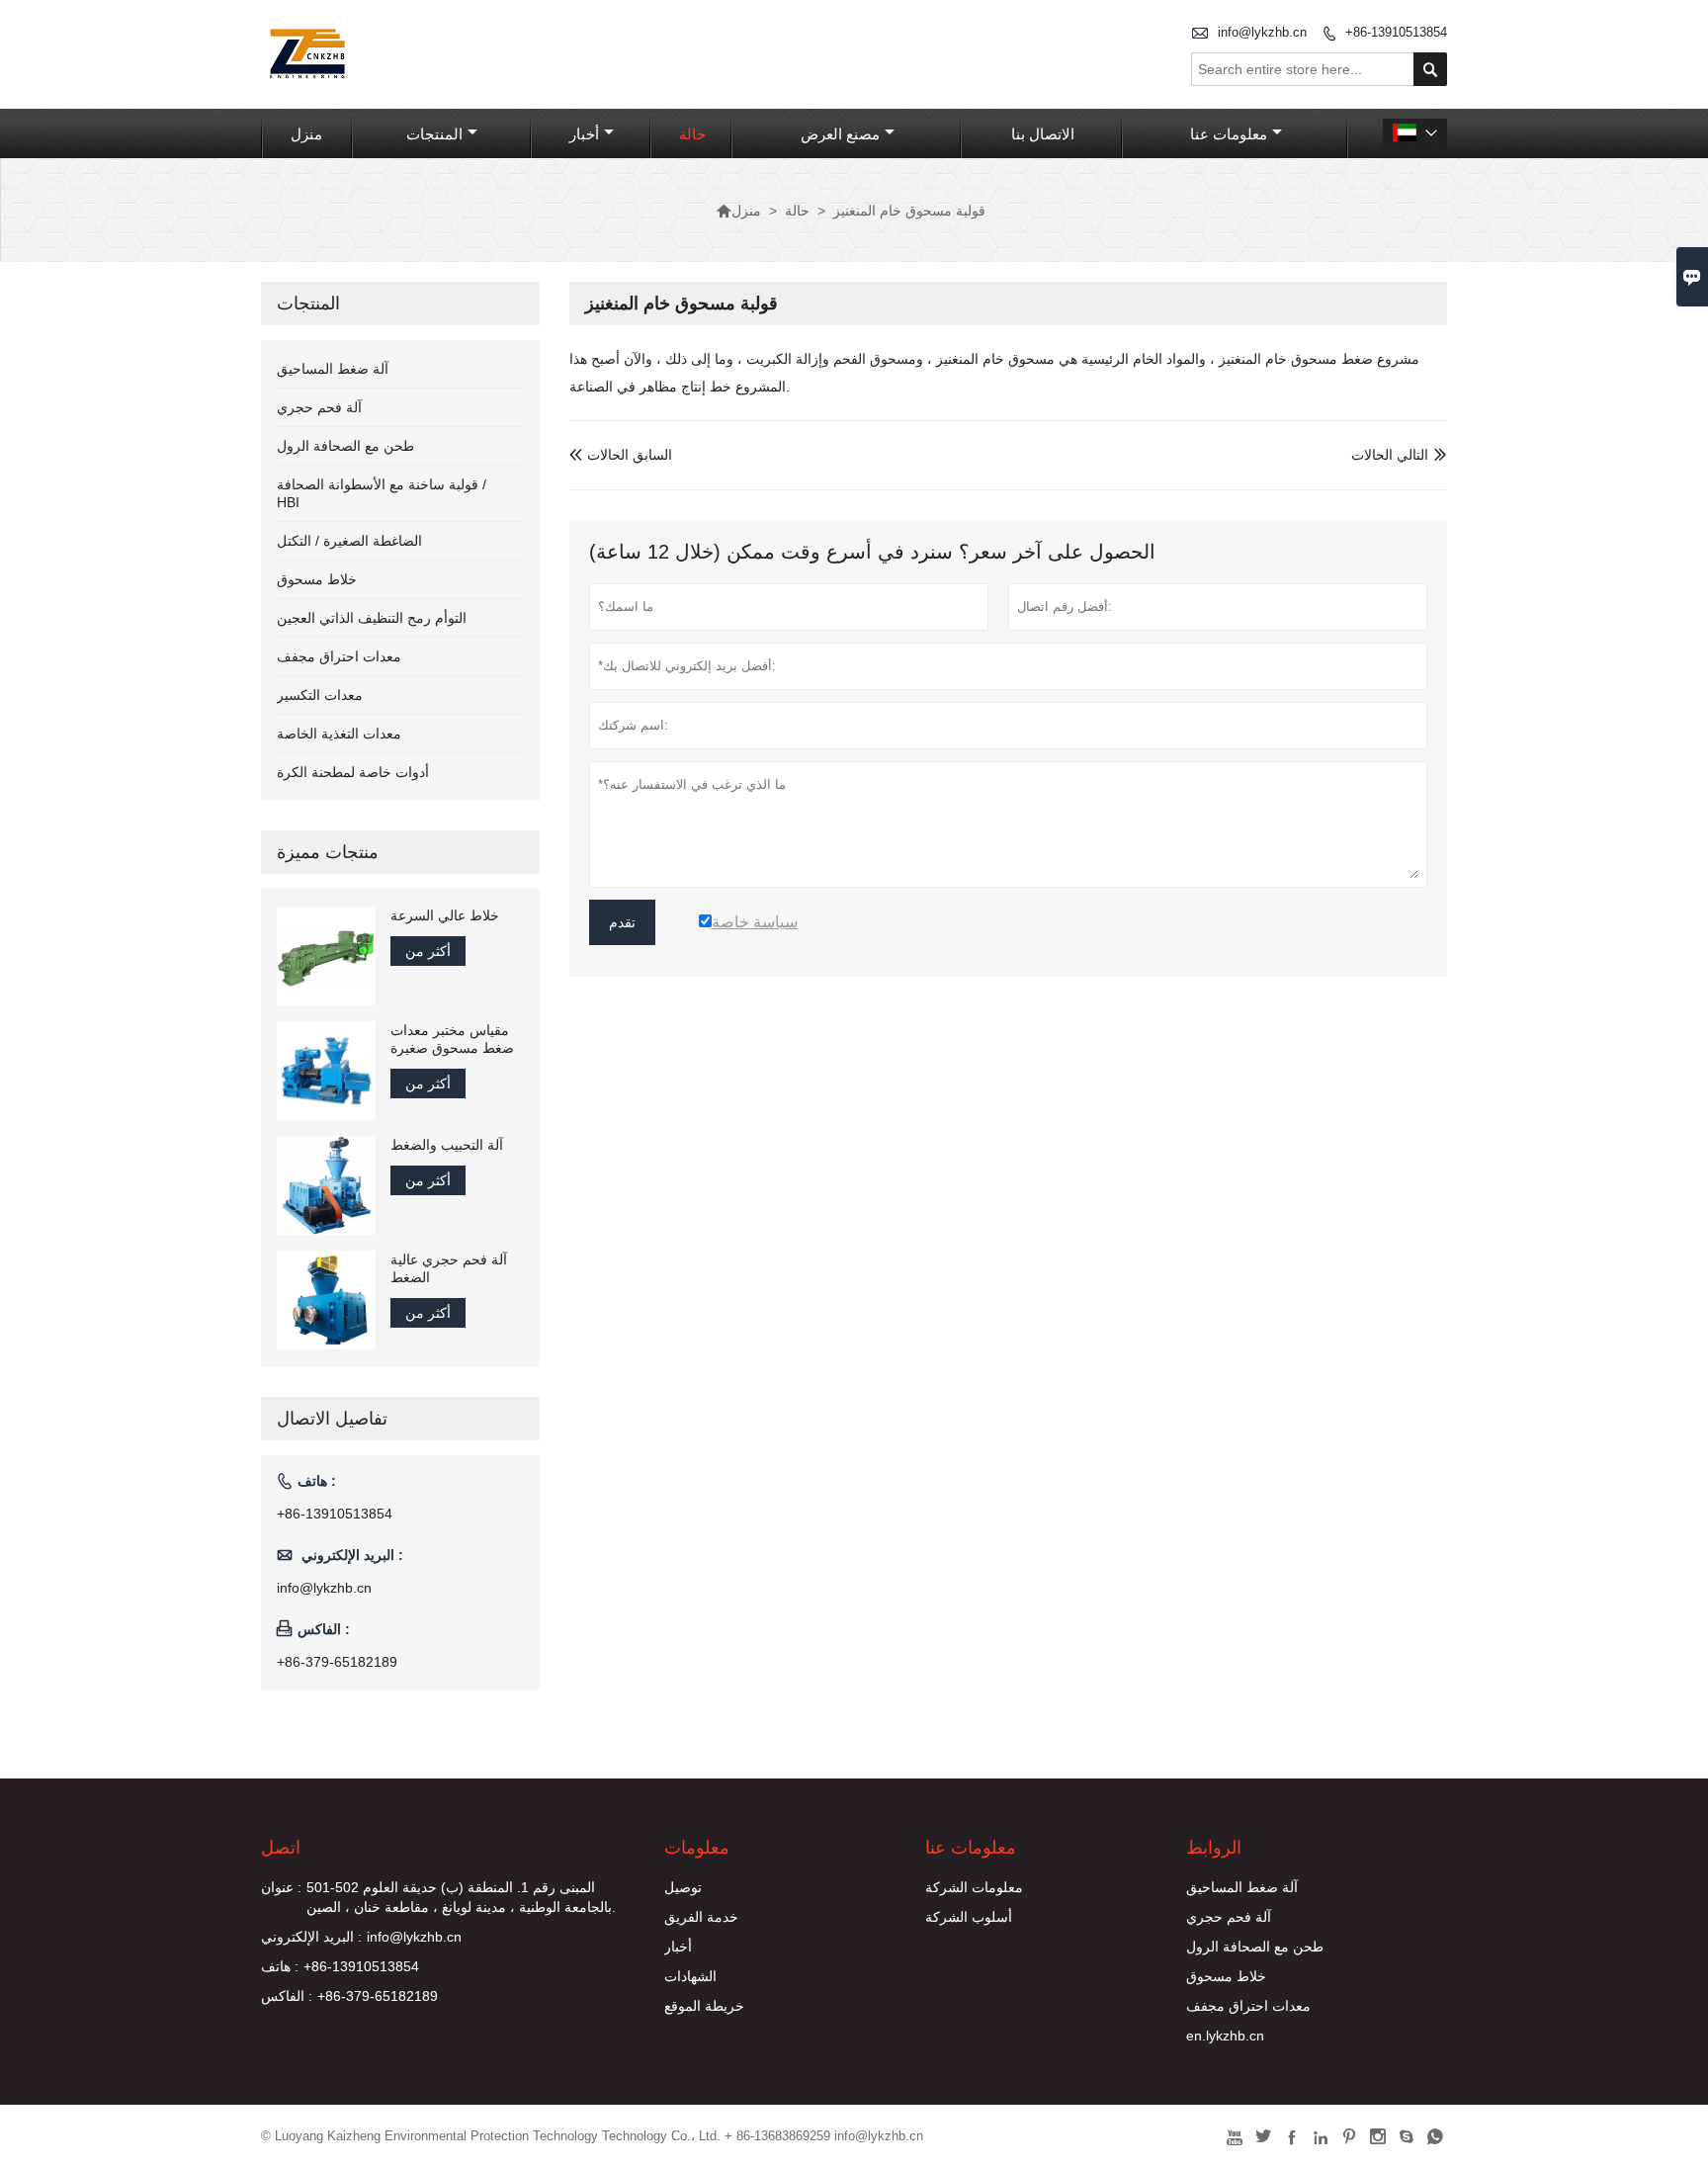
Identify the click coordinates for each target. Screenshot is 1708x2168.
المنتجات (434, 134)
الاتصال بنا (1043, 134)
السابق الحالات (621, 455)
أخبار (584, 134)
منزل (306, 134)
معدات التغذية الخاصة (339, 734)
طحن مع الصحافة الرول (345, 446)
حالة (692, 134)
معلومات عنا (1229, 134)
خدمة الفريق (701, 1917)
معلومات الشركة (974, 1887)
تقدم (622, 922)
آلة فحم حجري (319, 407)
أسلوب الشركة (969, 1917)
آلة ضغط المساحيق (333, 369)
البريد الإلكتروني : (311, 1937)
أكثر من (428, 951)
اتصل (281, 1848)
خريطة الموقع (704, 2006)
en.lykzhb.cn (1225, 2036)
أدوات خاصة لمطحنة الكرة (353, 772)
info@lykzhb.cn (1262, 32)
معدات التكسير (320, 695)
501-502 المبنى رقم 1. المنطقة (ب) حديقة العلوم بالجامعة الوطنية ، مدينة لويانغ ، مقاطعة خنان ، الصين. (461, 1897)
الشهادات (690, 1976)
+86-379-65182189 (337, 1662)
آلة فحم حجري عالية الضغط (449, 1268)
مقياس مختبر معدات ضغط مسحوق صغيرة (452, 1039)
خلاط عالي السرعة (445, 915)
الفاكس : (287, 1996)
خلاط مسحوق (317, 579)
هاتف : (280, 1966)
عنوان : (281, 1887)
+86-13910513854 (1396, 32)
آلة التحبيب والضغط (447, 1145)
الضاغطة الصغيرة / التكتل (349, 541)
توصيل (683, 1887)
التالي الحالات (1390, 455)
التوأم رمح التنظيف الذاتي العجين (372, 618)
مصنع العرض (840, 134)
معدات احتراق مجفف (339, 656)
